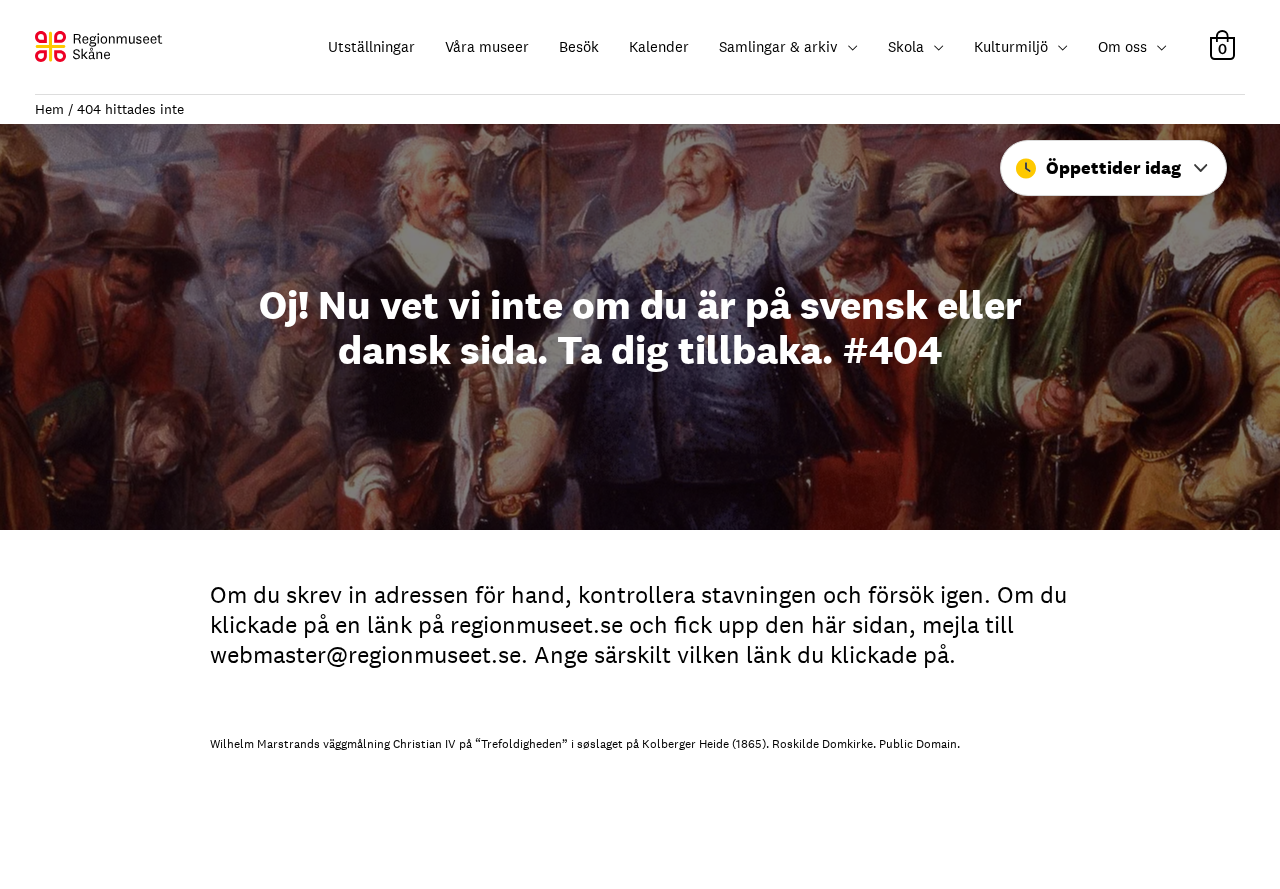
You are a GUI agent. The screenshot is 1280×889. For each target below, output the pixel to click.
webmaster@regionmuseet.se (365, 654)
